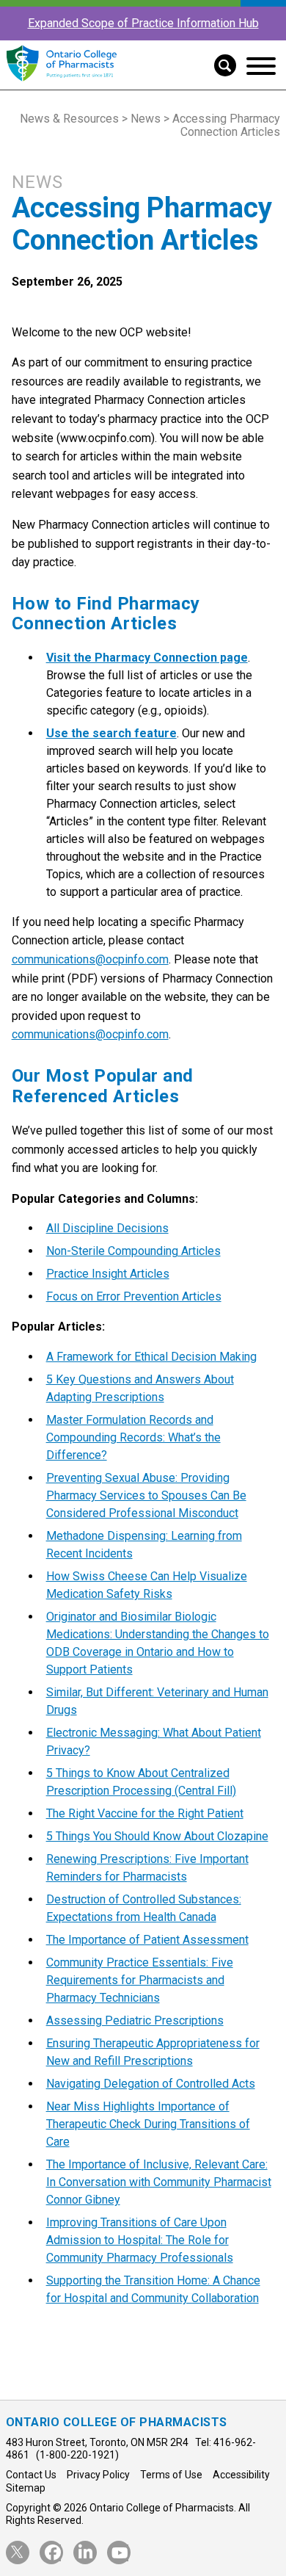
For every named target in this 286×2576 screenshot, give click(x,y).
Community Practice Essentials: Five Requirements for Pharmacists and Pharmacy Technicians (140, 1980)
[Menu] (261, 66)
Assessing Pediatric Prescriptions (135, 2020)
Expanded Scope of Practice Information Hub (143, 23)
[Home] (61, 82)
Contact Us (31, 2475)
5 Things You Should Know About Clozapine (157, 1836)
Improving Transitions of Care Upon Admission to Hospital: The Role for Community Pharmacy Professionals (140, 2240)
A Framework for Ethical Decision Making (151, 1357)
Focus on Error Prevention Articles (134, 1296)
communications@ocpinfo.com (90, 959)
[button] (220, 64)
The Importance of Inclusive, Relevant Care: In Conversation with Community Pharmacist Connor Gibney (159, 2182)
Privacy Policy (98, 2475)
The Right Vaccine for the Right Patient (145, 1813)
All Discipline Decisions (107, 1228)
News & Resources (69, 119)
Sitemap (26, 2488)
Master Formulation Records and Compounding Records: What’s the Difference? (133, 1437)
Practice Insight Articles (108, 1274)
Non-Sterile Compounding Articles (133, 1251)
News (146, 119)
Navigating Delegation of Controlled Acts (151, 2084)
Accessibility (241, 2475)
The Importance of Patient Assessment (147, 1940)
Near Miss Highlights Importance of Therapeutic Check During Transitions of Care (148, 2124)
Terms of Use (171, 2475)
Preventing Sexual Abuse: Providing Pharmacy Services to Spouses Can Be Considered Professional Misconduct (146, 1495)
